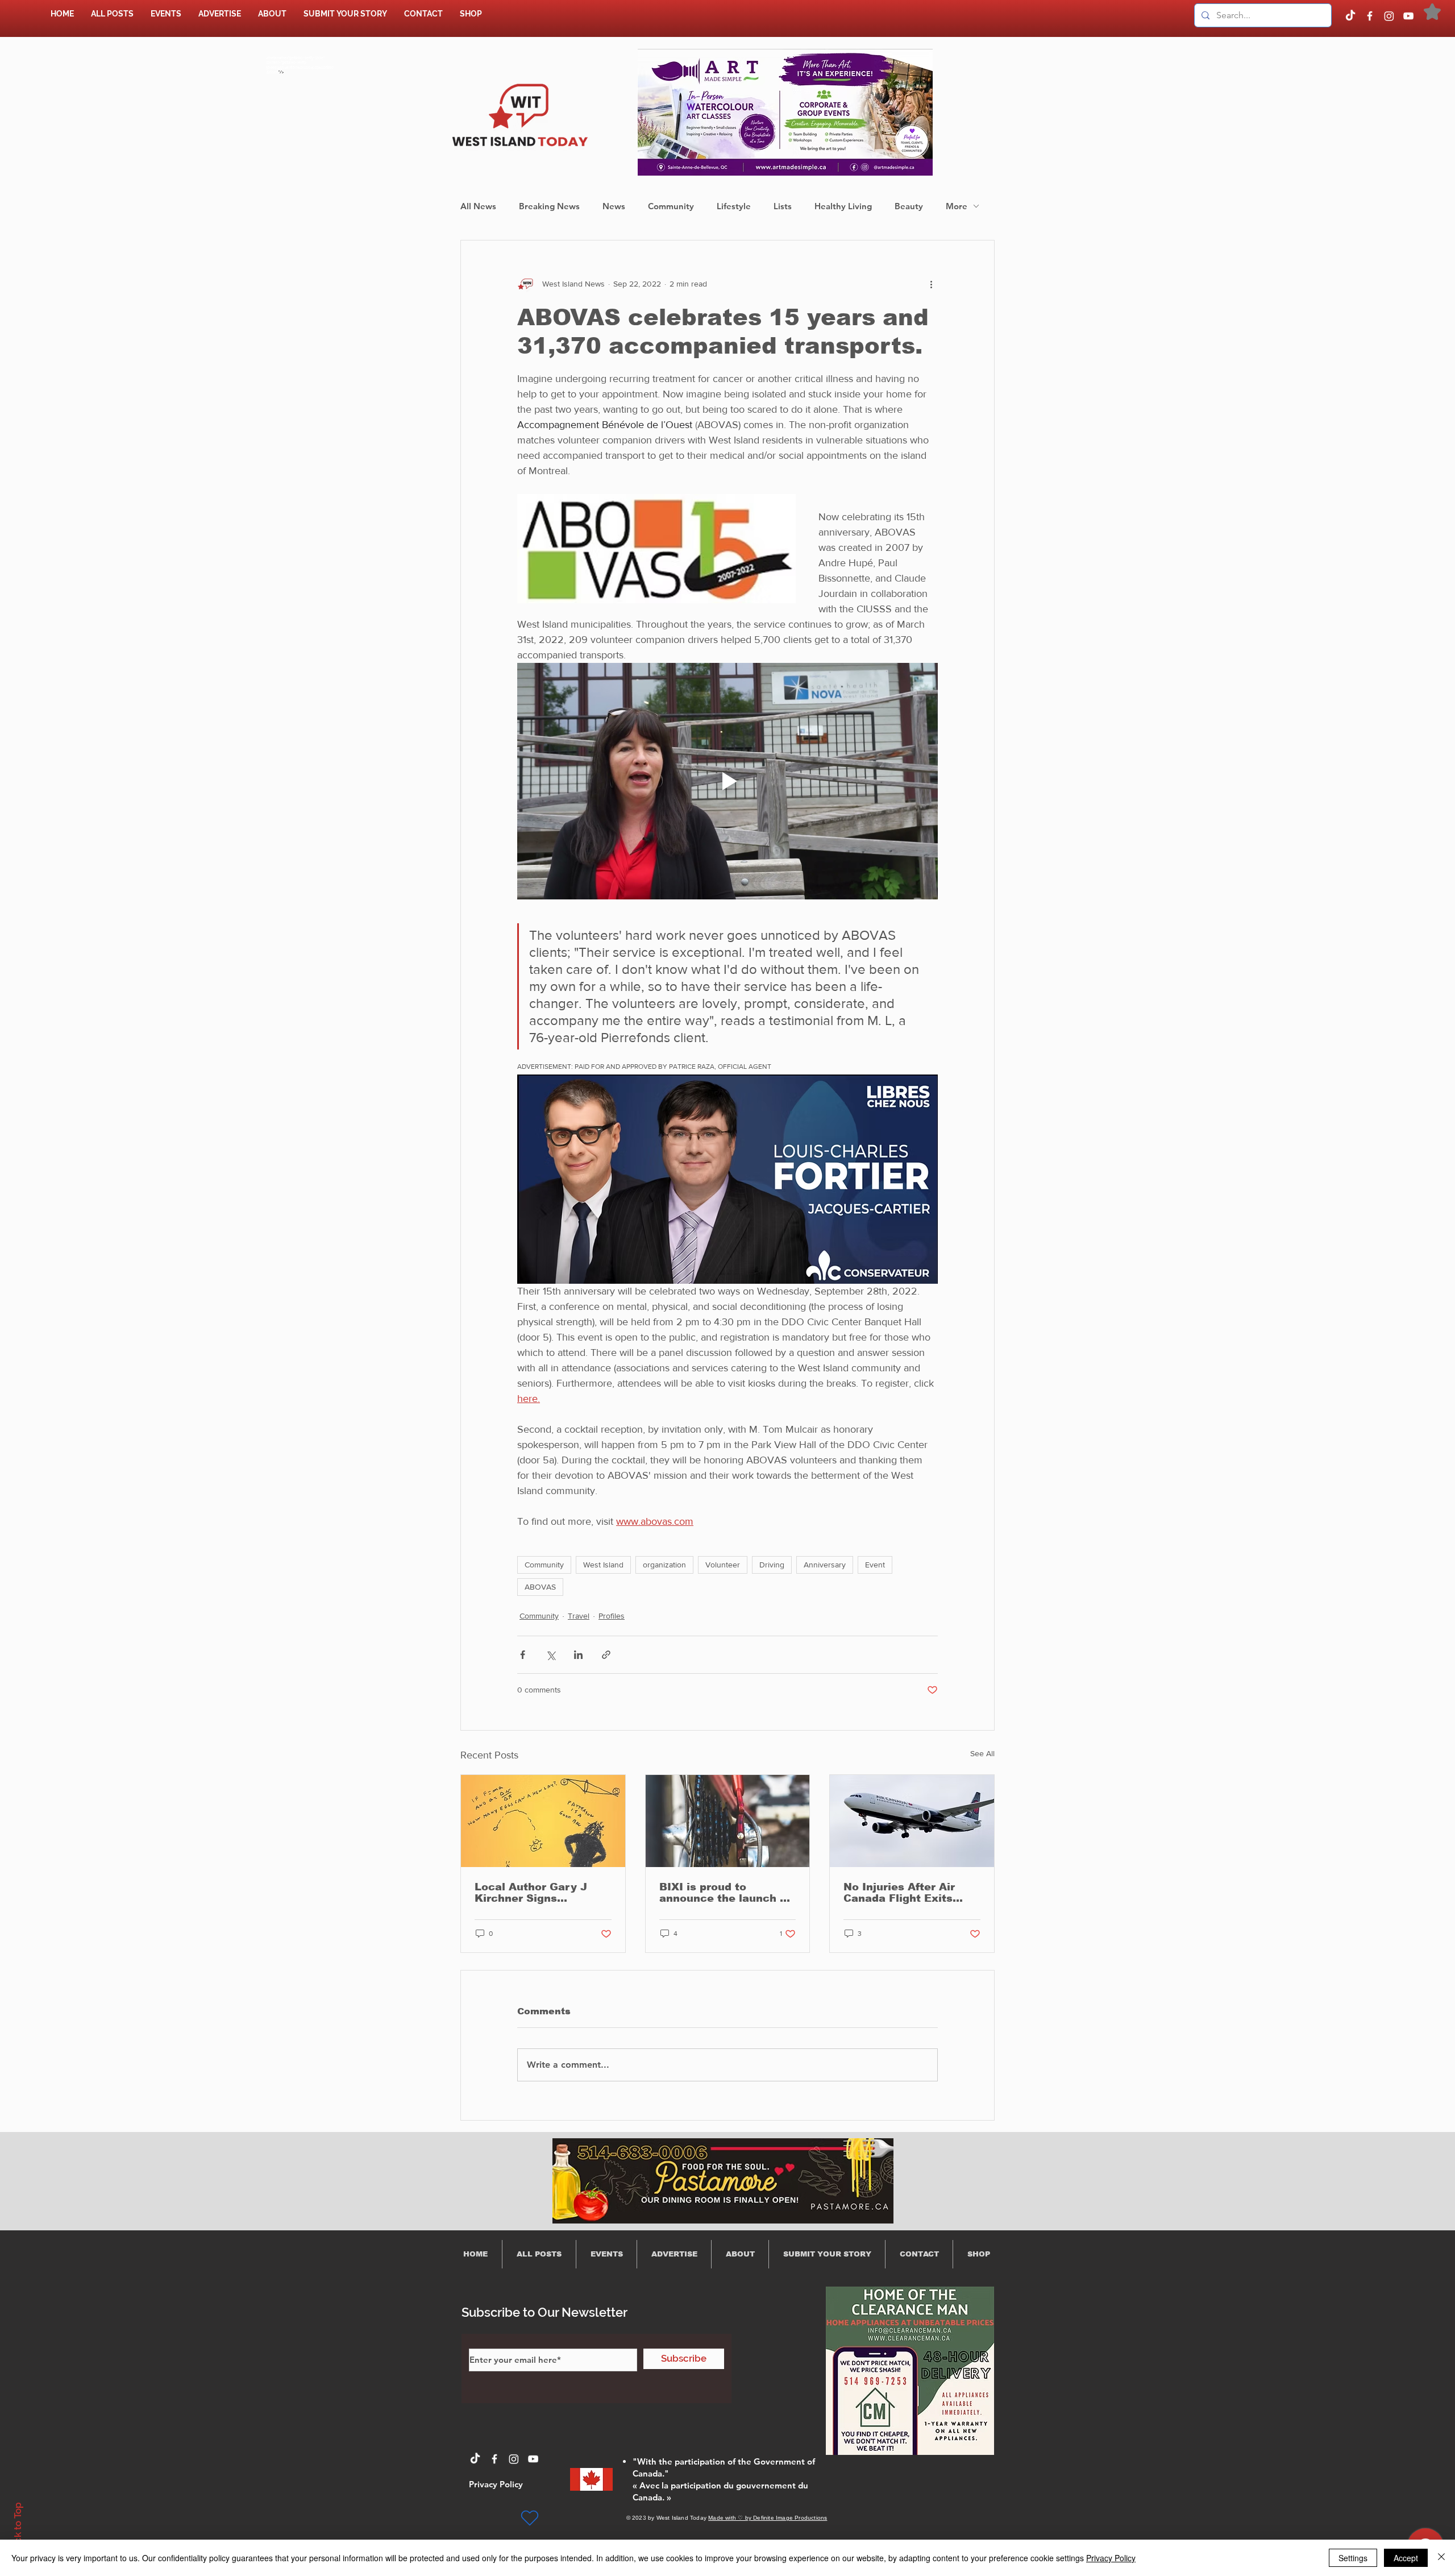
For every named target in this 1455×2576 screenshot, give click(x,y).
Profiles (612, 1616)
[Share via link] (606, 1655)
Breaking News (549, 206)
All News (478, 206)
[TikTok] (1350, 16)
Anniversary (825, 1565)
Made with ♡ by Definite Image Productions (768, 2518)
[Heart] (530, 2518)
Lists (783, 206)
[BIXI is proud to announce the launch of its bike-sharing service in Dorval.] (728, 1821)
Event (875, 1565)
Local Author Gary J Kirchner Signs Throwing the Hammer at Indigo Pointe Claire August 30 (537, 1893)
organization (664, 1565)
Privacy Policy (1111, 2558)
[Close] (1441, 2558)
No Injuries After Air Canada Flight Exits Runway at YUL (899, 1893)
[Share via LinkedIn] (578, 1655)
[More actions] (931, 284)
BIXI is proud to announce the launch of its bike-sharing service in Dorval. (725, 1893)
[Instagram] (1389, 16)
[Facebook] (1370, 16)
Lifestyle (734, 206)
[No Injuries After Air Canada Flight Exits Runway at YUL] (912, 1821)
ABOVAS (540, 1587)
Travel (579, 1616)
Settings (1353, 2558)
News (614, 206)
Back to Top (18, 2529)
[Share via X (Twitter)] (550, 1655)
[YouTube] (1408, 16)
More (957, 206)
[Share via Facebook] (523, 1655)
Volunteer (723, 1565)
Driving (772, 1565)
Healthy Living (843, 206)
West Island (603, 1565)
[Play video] (727, 781)
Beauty (909, 206)
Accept (1406, 2558)
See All (982, 1753)
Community (671, 206)
